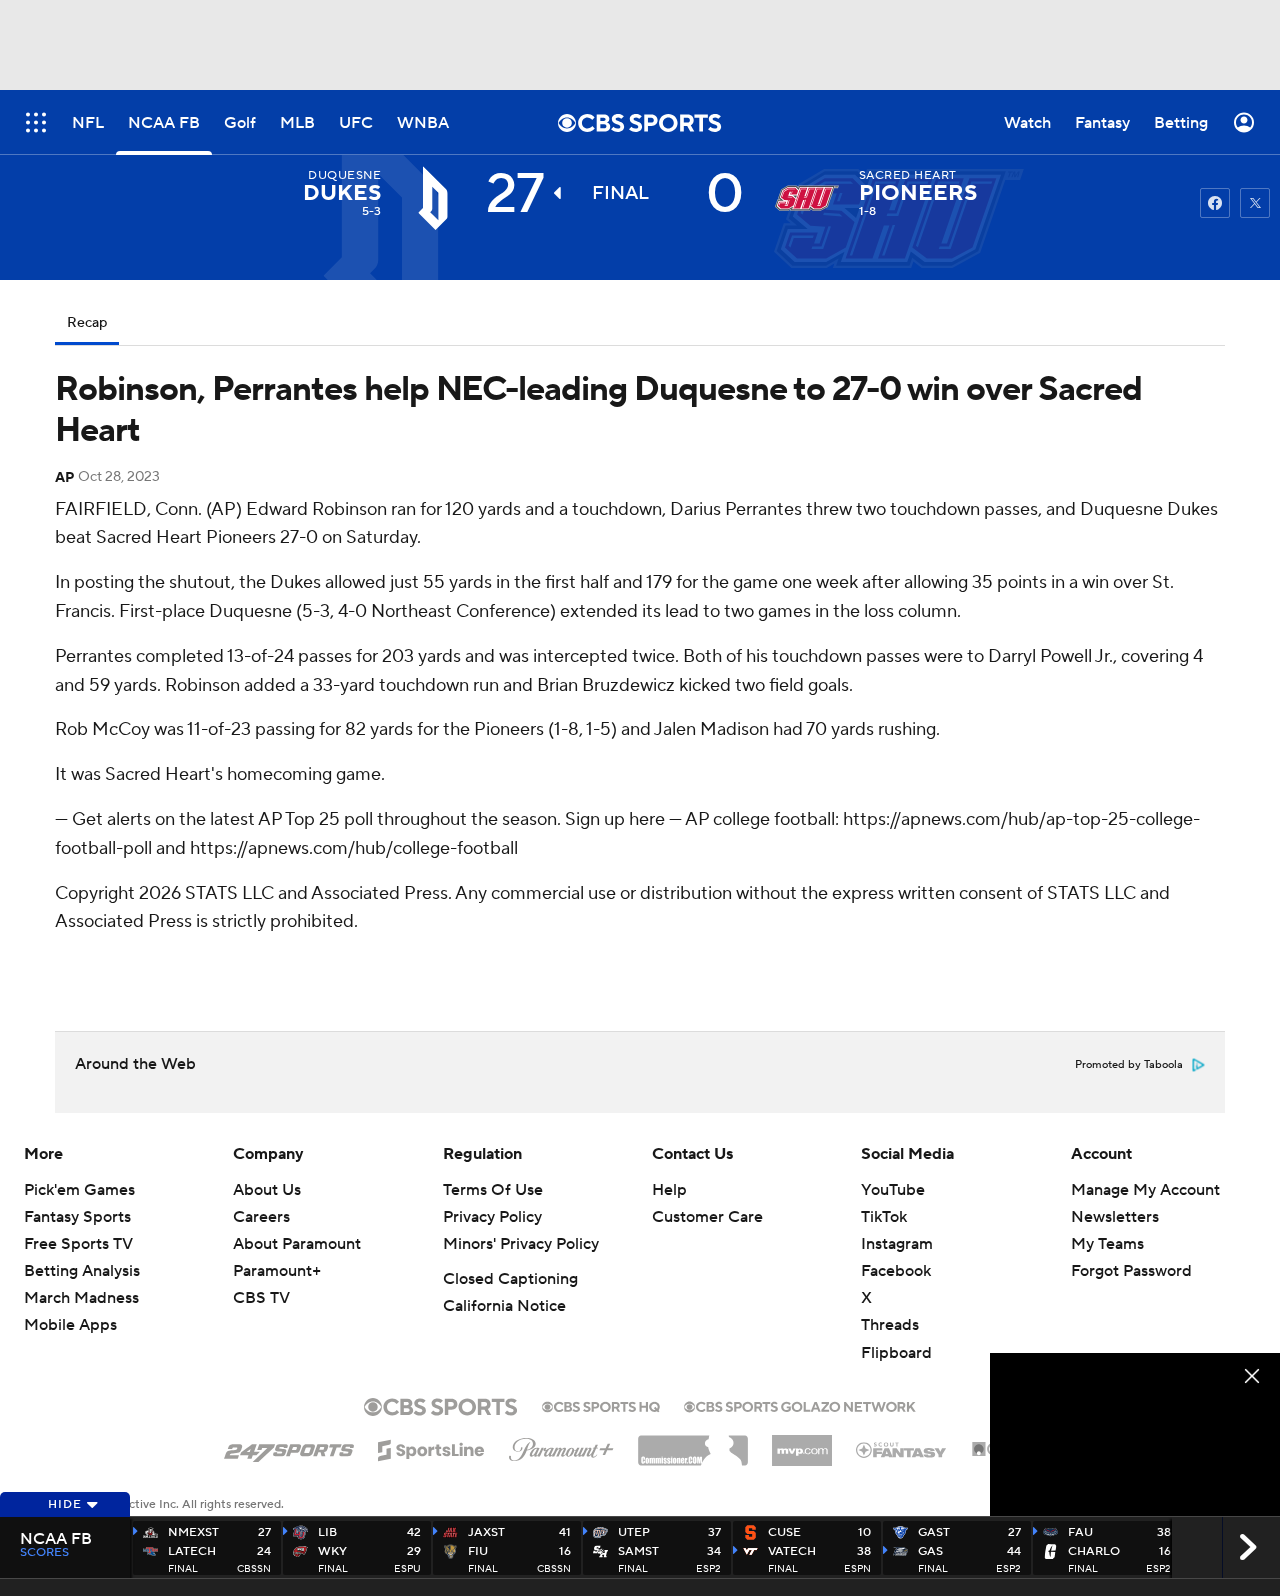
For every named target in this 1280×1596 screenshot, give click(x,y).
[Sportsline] (431, 1447)
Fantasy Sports (77, 1217)
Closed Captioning (510, 1279)
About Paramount (297, 1244)
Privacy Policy (492, 1217)
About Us (267, 1190)
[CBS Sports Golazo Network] (800, 1405)
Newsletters (1115, 1217)
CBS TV (261, 1298)
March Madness (81, 1298)
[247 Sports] (289, 1447)
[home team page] (807, 198)
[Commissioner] (693, 1443)
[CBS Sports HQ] (601, 1405)
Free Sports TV (78, 1244)
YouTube (893, 1190)
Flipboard (896, 1353)
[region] (1135, 1434)
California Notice (504, 1306)
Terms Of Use (493, 1190)
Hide (65, 1504)
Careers (261, 1217)
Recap (87, 323)
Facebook (896, 1271)
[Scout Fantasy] (902, 1449)
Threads (890, 1325)
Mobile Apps (70, 1325)
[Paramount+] (561, 1446)
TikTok (884, 1217)
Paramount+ (277, 1271)
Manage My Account (1145, 1190)
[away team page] (433, 198)
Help (669, 1190)
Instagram (897, 1244)
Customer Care (707, 1217)
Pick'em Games (79, 1190)
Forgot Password (1131, 1271)
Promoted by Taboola (1129, 1065)
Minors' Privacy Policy (521, 1244)
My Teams (1107, 1244)
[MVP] (802, 1443)
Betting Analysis (82, 1271)
